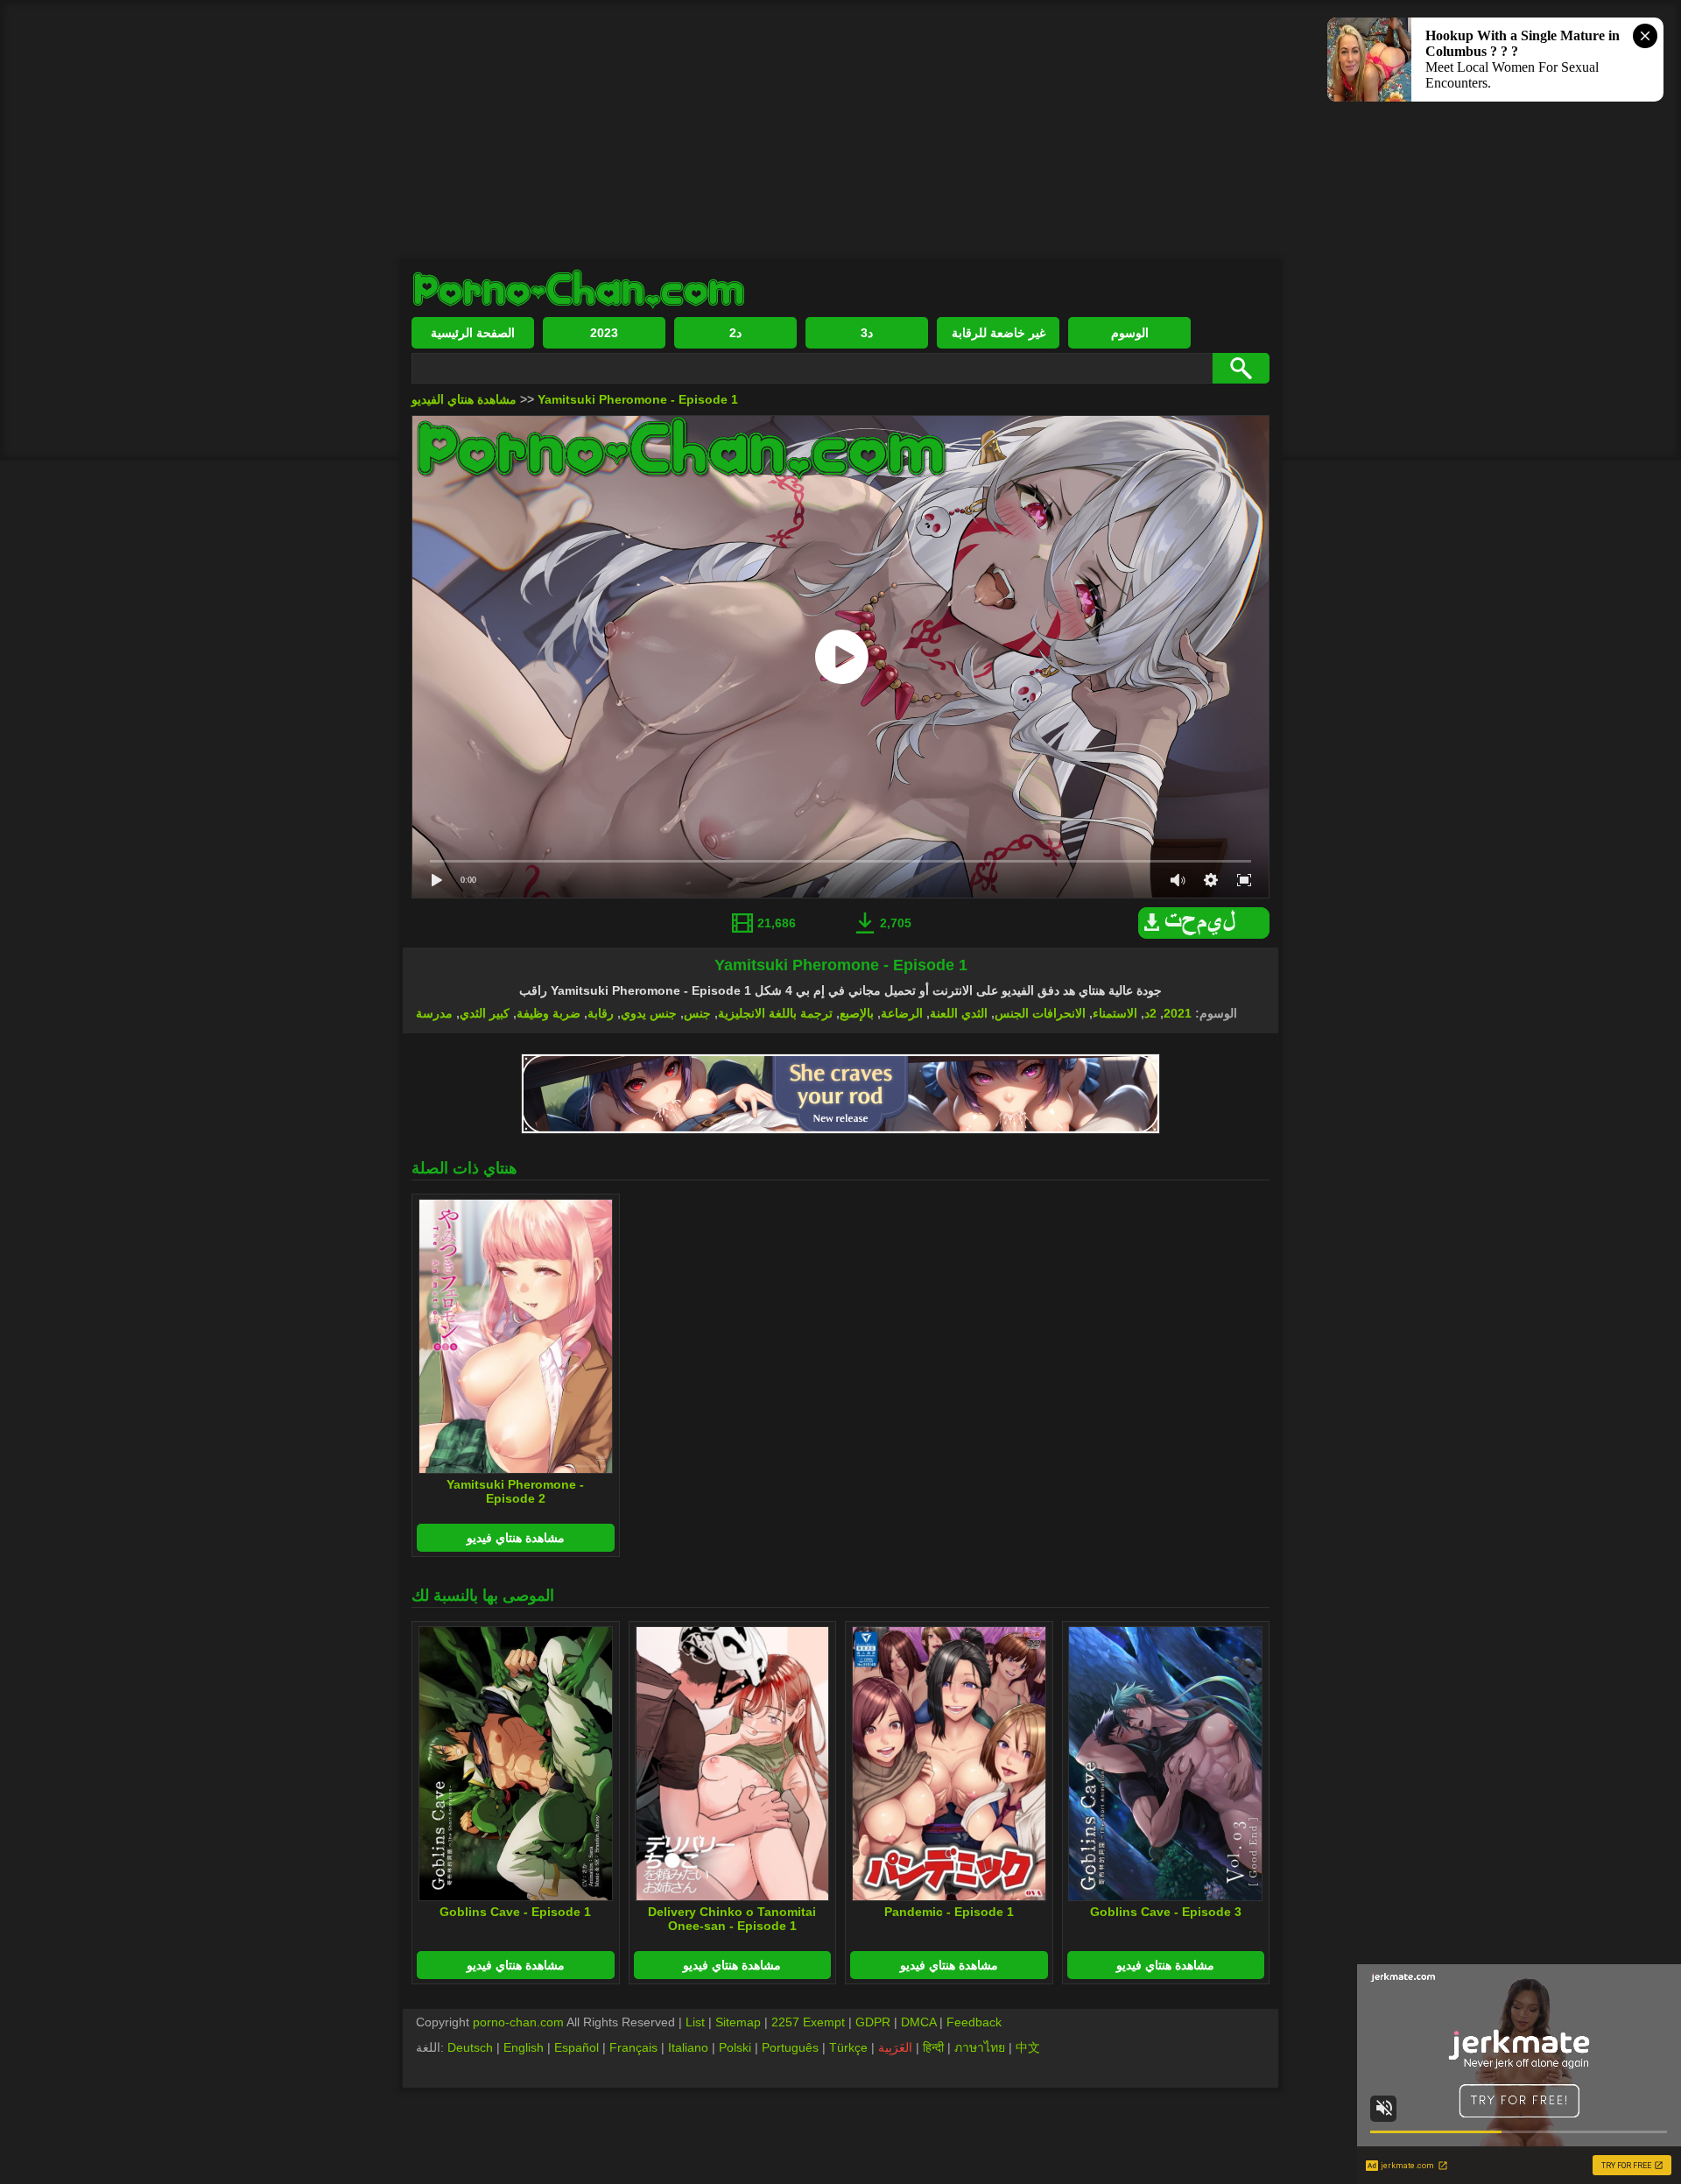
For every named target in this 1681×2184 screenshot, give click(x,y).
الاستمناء (1115, 1013)
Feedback (974, 2022)
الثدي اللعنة (959, 1013)
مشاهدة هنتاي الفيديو (464, 399)
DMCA (918, 2022)
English (524, 2047)
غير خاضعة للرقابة (999, 333)
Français (633, 2047)
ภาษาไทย (980, 2047)
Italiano (688, 2047)
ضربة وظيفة (549, 1013)
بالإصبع (857, 1013)
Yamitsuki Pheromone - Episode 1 (638, 399)
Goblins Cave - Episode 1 (515, 1912)
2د (735, 333)
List (695, 2022)
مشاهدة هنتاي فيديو (516, 1538)
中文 (1028, 2047)
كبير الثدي (485, 1013)
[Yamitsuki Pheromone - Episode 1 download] (1208, 934)
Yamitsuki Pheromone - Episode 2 (515, 1491)
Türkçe (848, 2047)
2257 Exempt (808, 2022)
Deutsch (470, 2047)
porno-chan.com (518, 2022)
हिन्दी (933, 2047)
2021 (1178, 1013)
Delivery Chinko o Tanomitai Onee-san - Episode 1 (732, 1919)
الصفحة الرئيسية (473, 333)
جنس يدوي (649, 1013)
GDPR (873, 2022)
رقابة (601, 1013)
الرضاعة (902, 1013)
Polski (735, 2047)
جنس (697, 1013)
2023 (604, 333)
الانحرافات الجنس (1040, 1013)
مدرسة (434, 1013)
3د (867, 333)
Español (577, 2047)
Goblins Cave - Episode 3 (1166, 1912)
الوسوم (1130, 333)
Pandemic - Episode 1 (949, 1912)
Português (790, 2047)
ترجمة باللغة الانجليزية (775, 1013)
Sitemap (738, 2022)
